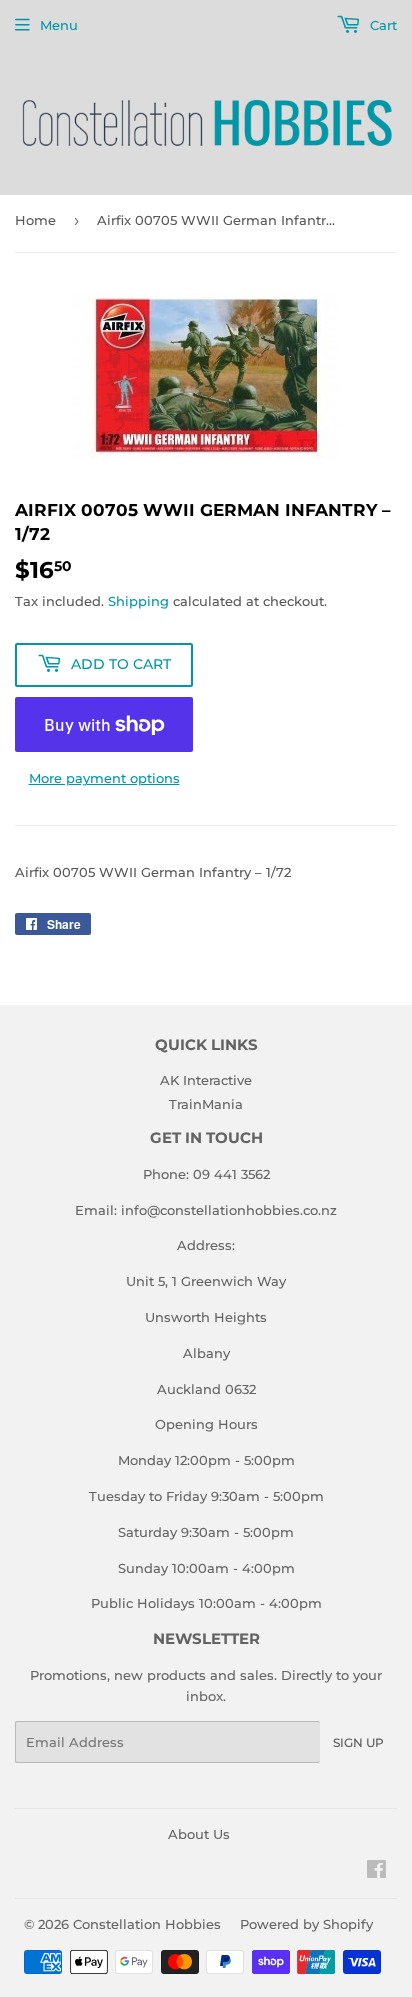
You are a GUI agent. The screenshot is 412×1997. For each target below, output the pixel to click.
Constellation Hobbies (147, 1924)
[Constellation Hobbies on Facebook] (376, 1872)
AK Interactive (206, 1080)
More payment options (104, 778)
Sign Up (358, 1742)
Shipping (138, 601)
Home (35, 220)
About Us (199, 1834)
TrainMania (206, 1104)
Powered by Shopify (306, 1924)
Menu (59, 25)
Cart (381, 25)
